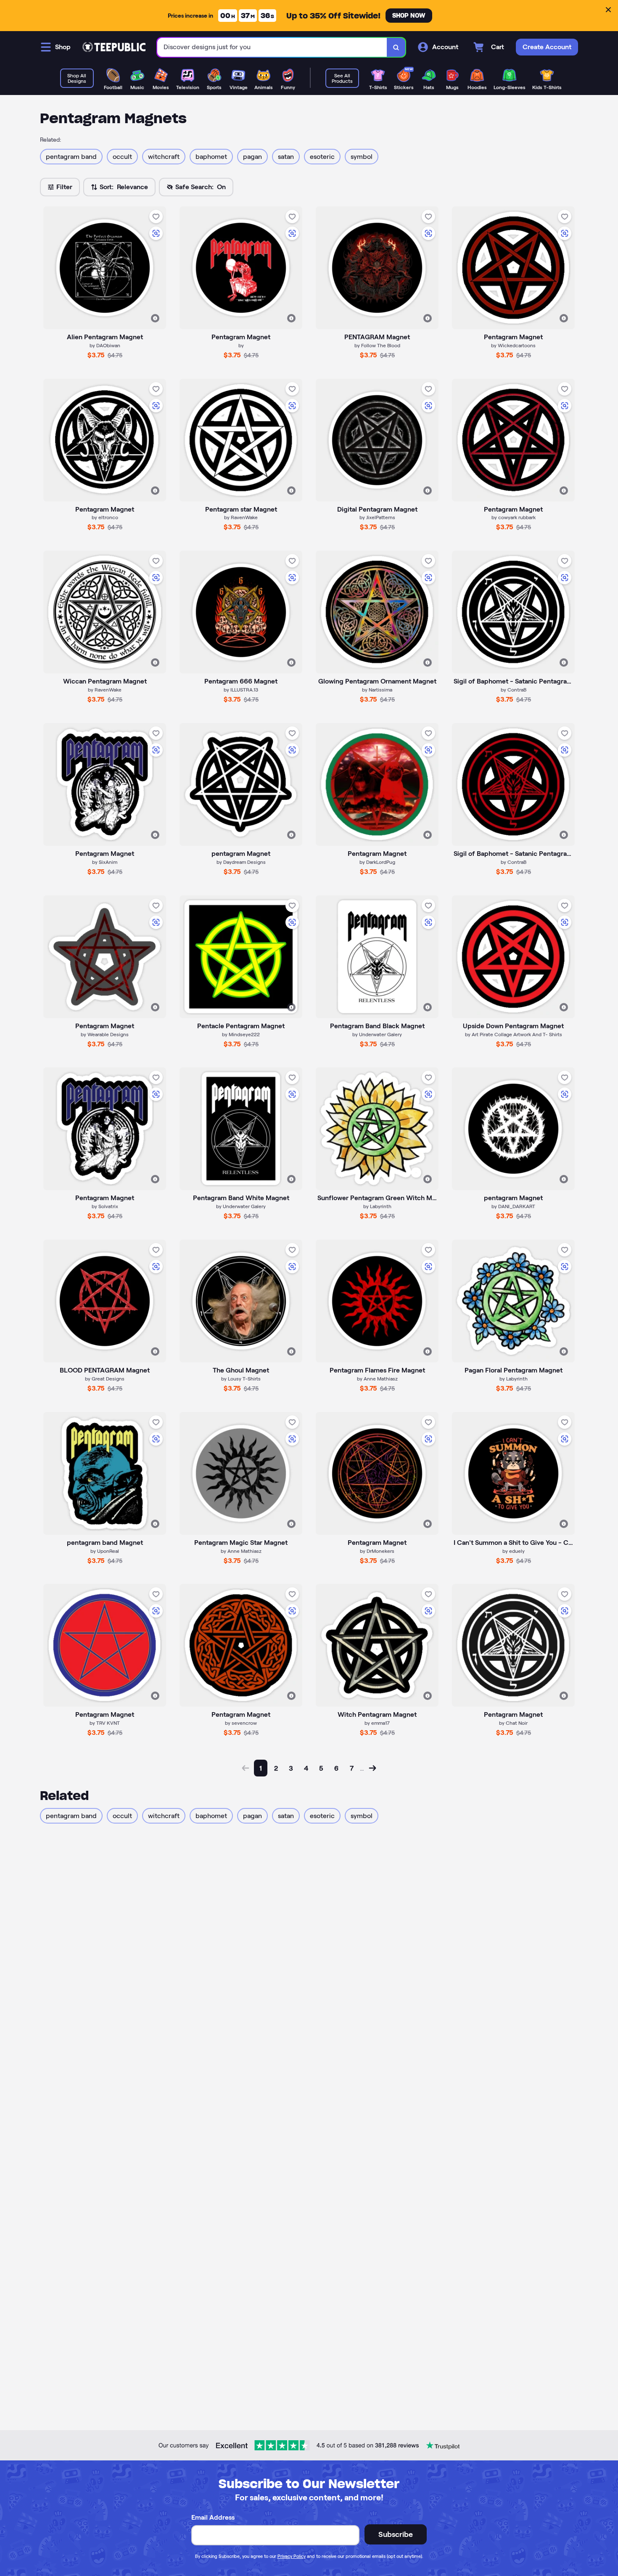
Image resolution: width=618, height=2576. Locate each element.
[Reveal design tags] (155, 318)
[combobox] (272, 47)
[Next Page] (372, 1768)
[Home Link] (114, 47)
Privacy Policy (292, 2556)
